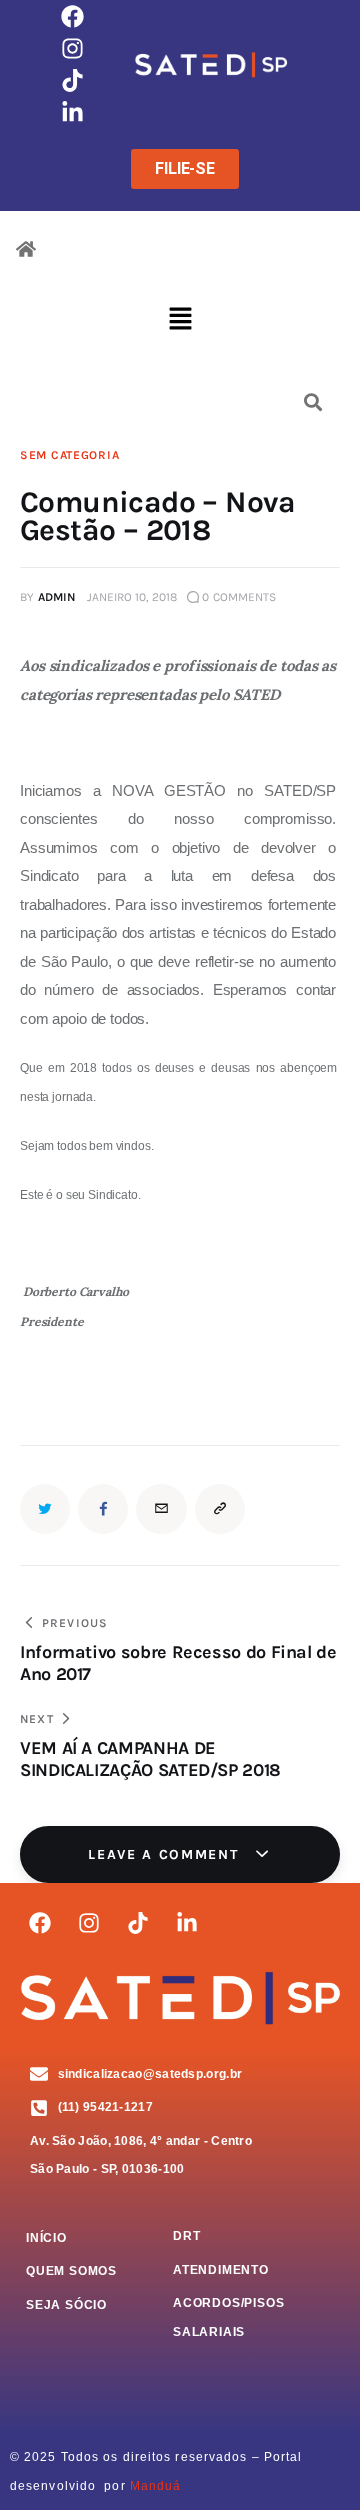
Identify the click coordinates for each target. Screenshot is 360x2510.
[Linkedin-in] (73, 113)
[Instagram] (73, 48)
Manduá (156, 2486)
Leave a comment (166, 1854)
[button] (180, 321)
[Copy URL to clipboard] (220, 1509)
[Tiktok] (73, 80)
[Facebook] (73, 16)
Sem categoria (69, 455)
